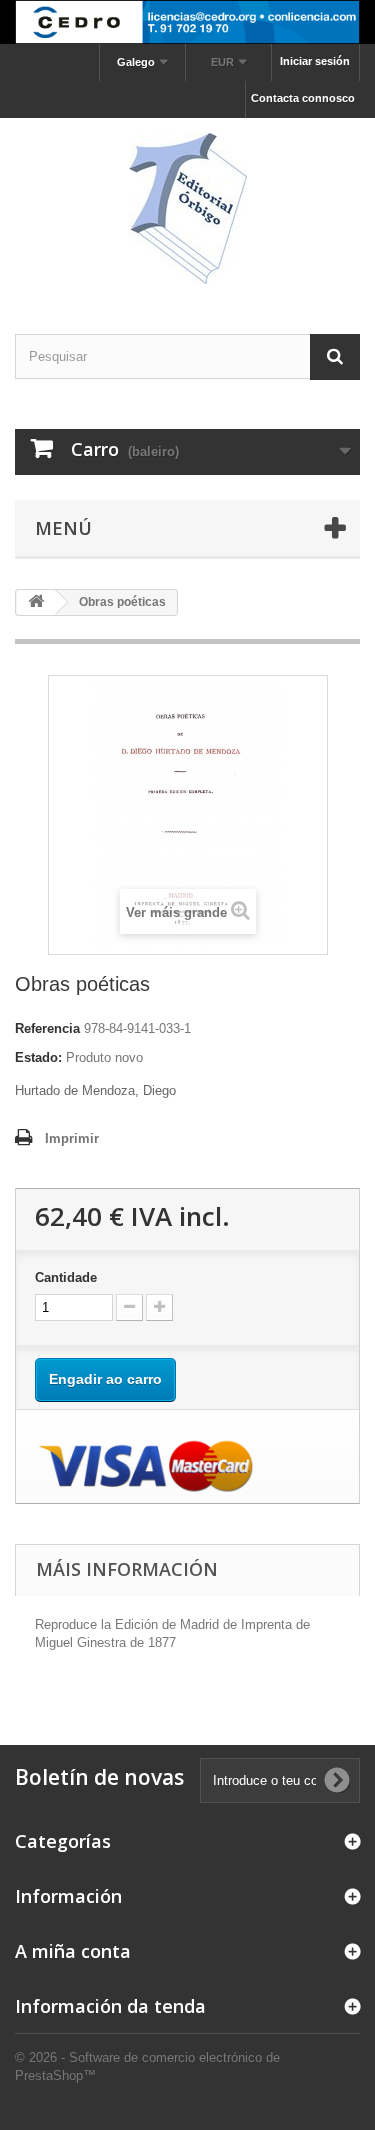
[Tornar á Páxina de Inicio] (36, 602)
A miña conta (73, 1951)
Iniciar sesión (315, 61)
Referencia (47, 1028)
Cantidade (66, 1277)
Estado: (38, 1057)
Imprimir (72, 1138)
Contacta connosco (303, 98)
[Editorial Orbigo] (187, 208)
